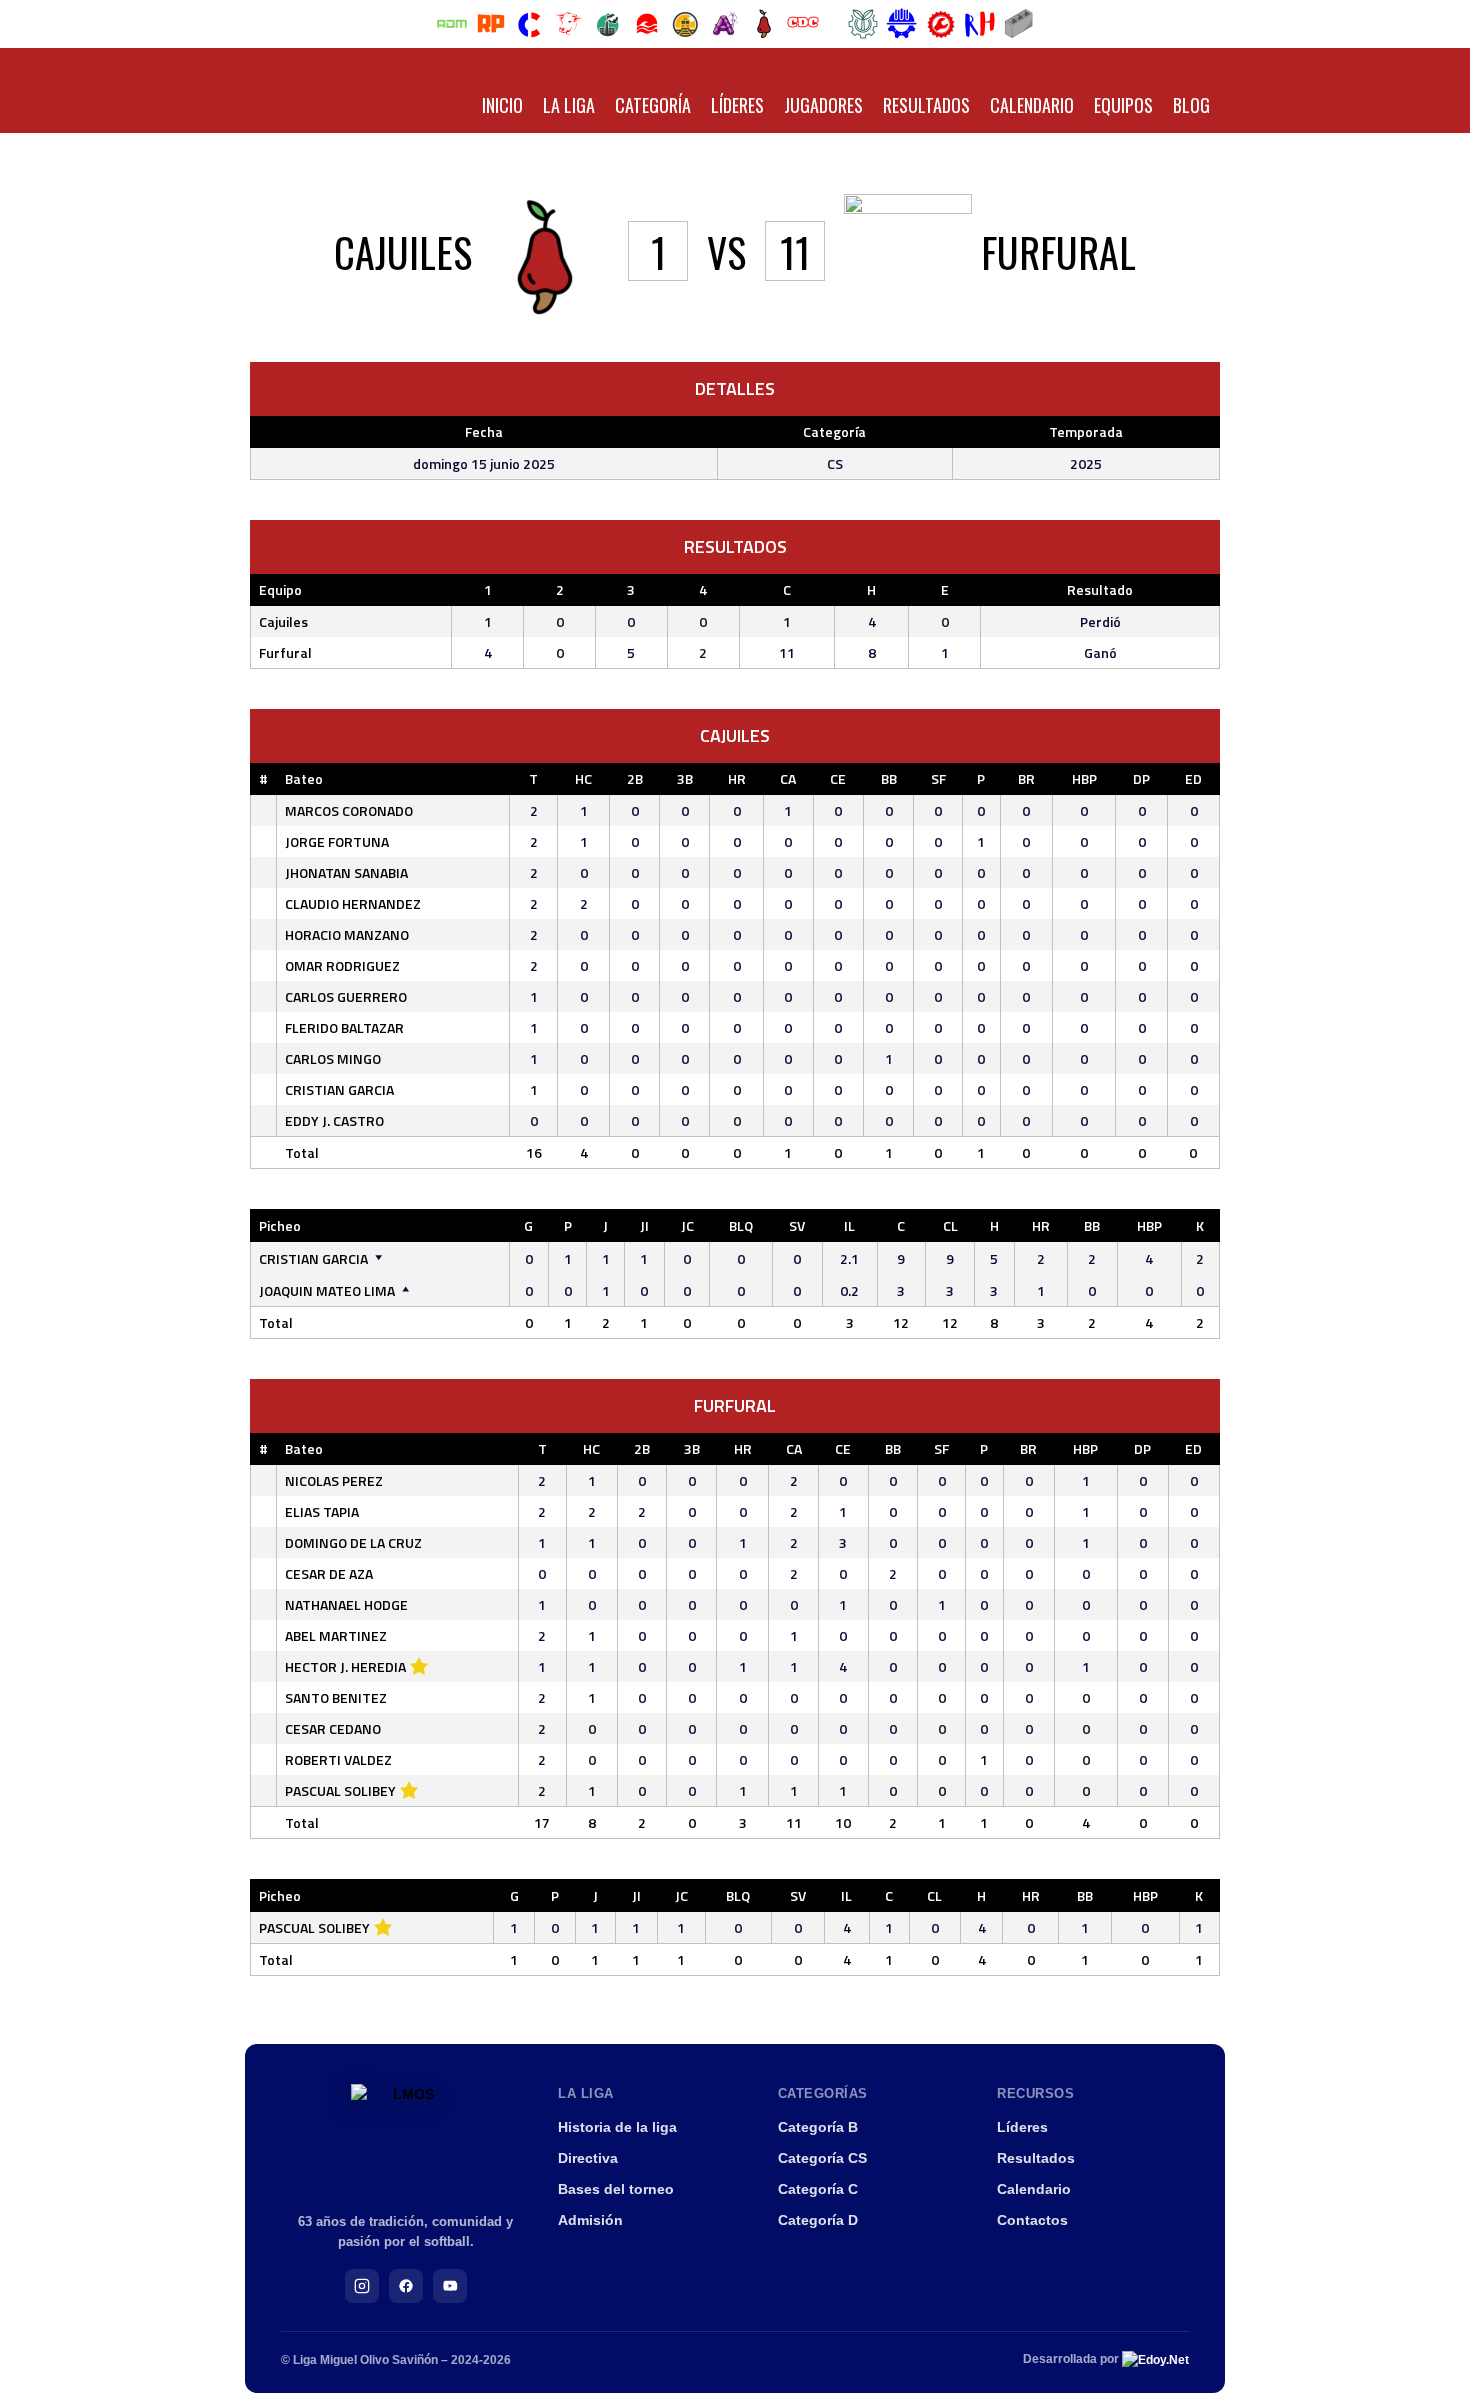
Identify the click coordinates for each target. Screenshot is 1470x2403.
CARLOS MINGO (333, 1058)
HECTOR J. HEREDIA (345, 1666)
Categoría (653, 105)
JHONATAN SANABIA (346, 872)
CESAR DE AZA (329, 1573)
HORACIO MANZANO (347, 934)
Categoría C (818, 2189)
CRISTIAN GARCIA (339, 1089)
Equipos (1123, 105)
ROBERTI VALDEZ (338, 1759)
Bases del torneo (616, 2189)
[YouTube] (450, 2286)
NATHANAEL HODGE (346, 1604)
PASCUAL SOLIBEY (340, 1790)
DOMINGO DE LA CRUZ (353, 1542)
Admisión (590, 2220)
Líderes (737, 105)
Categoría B (818, 2127)
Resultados (926, 105)
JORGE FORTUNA (337, 841)
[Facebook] (406, 2286)
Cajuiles (283, 621)
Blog (1191, 105)
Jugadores (823, 105)
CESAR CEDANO (333, 1728)
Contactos (1032, 2220)
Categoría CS (822, 2158)
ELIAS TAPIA (322, 1511)
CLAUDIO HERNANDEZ (353, 903)
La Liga (569, 105)
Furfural (285, 652)
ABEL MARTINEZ (336, 1635)
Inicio (502, 105)
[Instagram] (362, 2286)
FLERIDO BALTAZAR (344, 1027)
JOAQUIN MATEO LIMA (327, 1290)
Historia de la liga (617, 2127)
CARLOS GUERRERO (346, 996)
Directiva (588, 2158)
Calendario (1032, 105)
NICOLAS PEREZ (334, 1480)
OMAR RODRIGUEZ (342, 965)
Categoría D (818, 2220)
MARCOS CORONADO (349, 810)
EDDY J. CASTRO (334, 1120)
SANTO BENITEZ (336, 1697)
